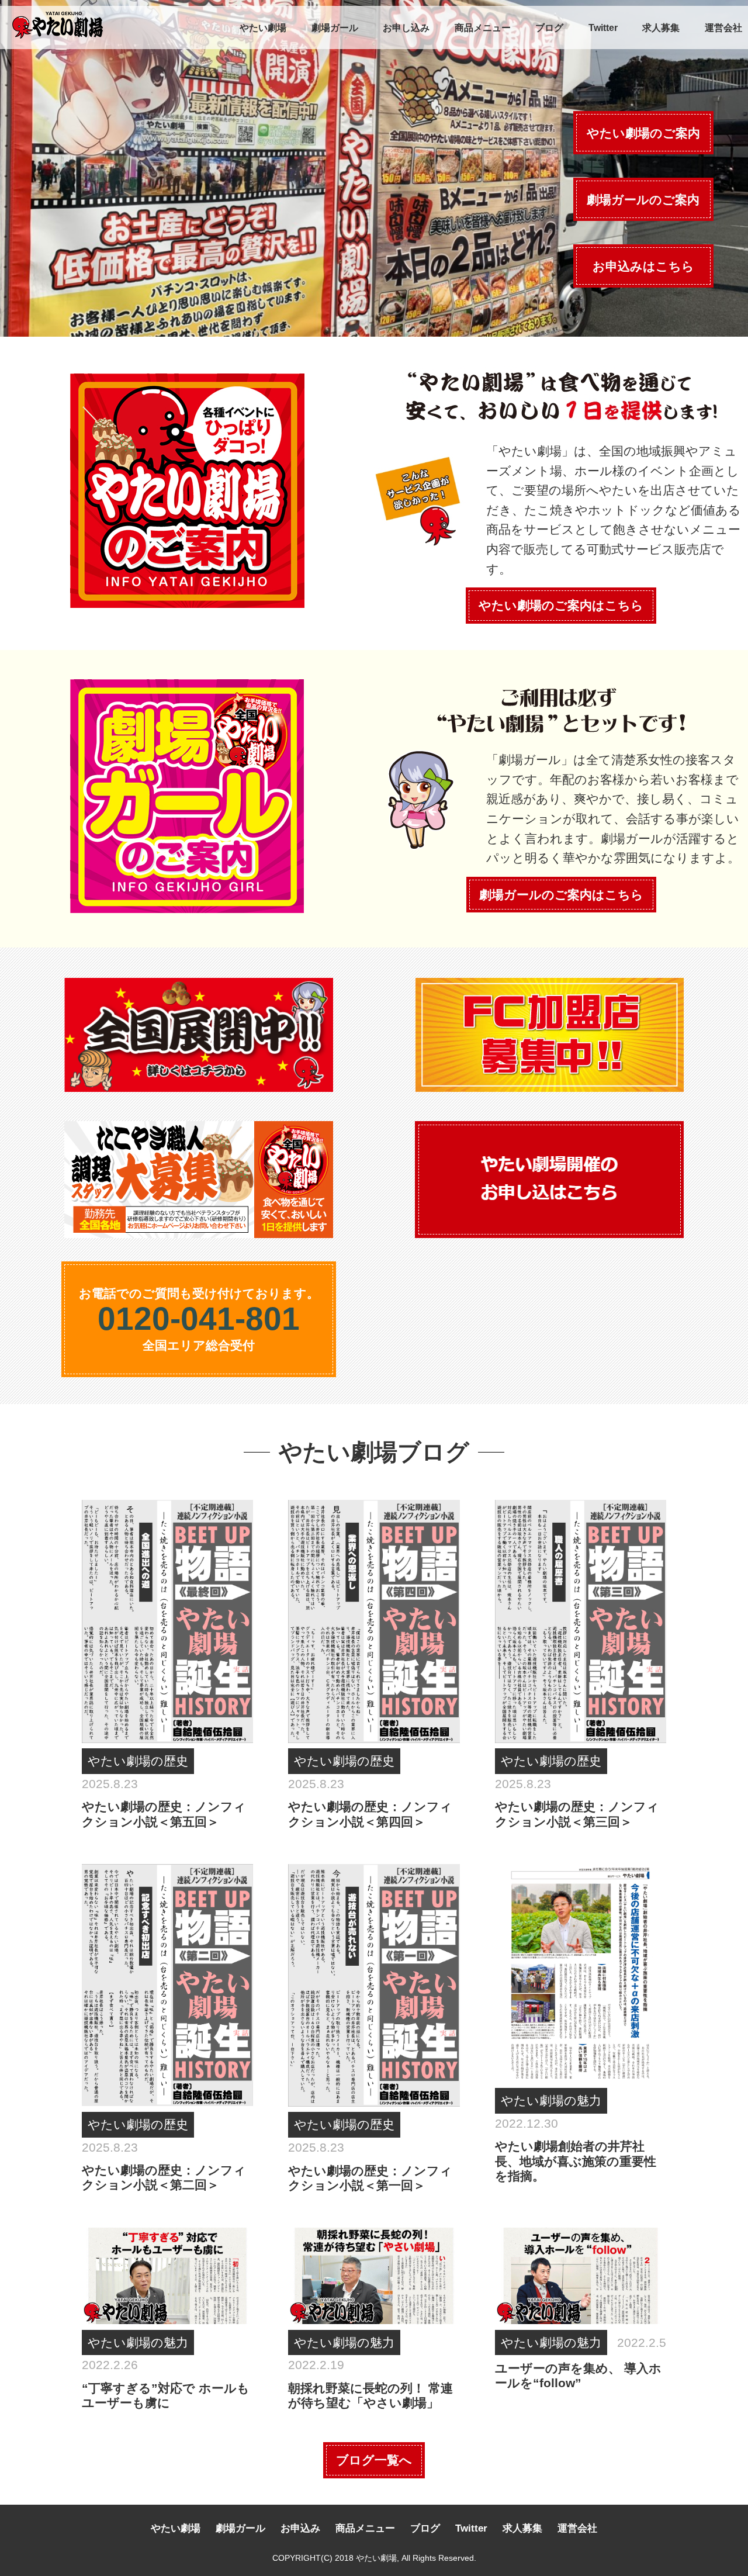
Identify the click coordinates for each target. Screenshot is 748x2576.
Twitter (603, 28)
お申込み (300, 2528)
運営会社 (723, 28)
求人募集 (661, 28)
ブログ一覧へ (374, 2460)
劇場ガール (335, 28)
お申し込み (406, 28)
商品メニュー (483, 28)
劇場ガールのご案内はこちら (561, 895)
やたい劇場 (263, 28)
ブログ (549, 28)
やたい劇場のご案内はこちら (561, 605)
